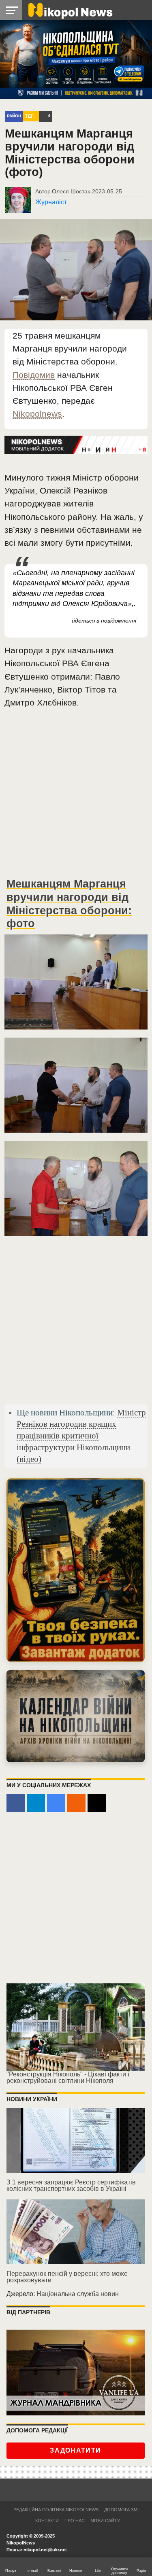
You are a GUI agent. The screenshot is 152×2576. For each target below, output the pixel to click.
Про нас (75, 2521)
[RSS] (76, 1803)
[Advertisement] (76, 796)
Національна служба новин (78, 2294)
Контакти (47, 2521)
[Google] (56, 1803)
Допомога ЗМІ (121, 2510)
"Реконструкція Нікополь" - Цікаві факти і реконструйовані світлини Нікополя (68, 2077)
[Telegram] (36, 1803)
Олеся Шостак (71, 191)
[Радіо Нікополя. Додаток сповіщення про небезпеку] (76, 1570)
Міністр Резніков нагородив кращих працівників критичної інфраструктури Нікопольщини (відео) (81, 1436)
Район (14, 116)
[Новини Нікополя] (70, 10)
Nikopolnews (37, 414)
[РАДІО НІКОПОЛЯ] (76, 1716)
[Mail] (97, 1803)
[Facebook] (16, 1803)
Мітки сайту (105, 2521)
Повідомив (34, 375)
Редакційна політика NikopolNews (56, 2510)
